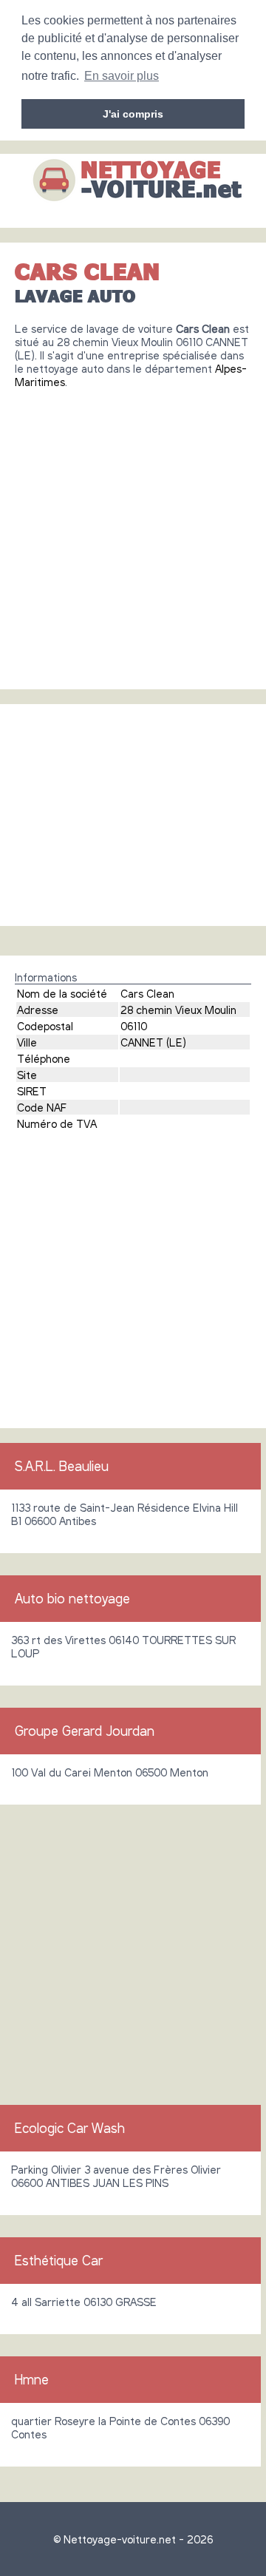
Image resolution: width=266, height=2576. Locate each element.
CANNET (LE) (153, 1042)
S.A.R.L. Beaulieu (62, 1466)
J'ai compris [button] (133, 114)
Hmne (32, 2379)
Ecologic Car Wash (70, 2128)
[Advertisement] (133, 533)
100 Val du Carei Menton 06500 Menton (110, 1772)
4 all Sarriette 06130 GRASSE (84, 2302)
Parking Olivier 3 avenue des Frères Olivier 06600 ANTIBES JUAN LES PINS (116, 2176)
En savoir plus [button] (122, 76)
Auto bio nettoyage (72, 1598)
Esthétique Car (59, 2260)
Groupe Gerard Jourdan (85, 1731)
